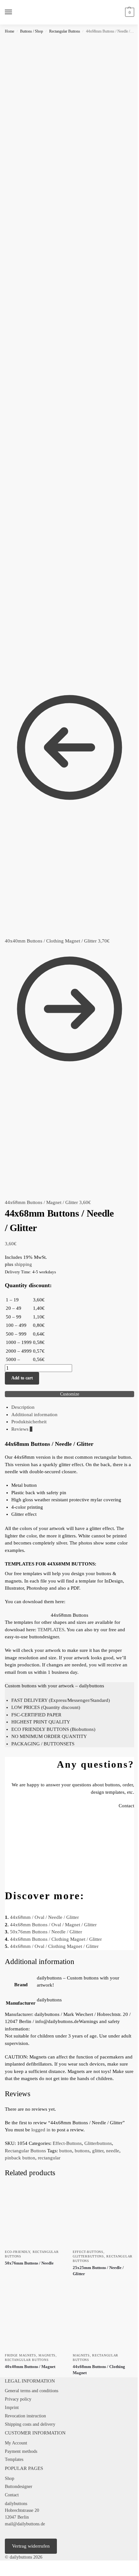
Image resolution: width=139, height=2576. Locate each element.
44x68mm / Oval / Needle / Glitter (44, 1917)
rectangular (49, 2158)
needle (113, 2151)
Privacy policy (18, 2399)
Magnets (47, 2355)
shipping (23, 1264)
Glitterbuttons (98, 2143)
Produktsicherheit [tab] (29, 1422)
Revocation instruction (25, 2416)
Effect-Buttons (67, 2143)
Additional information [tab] (34, 1415)
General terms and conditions (32, 2391)
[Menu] (15, 12)
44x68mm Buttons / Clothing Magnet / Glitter (56, 1939)
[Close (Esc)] (17, 2566)
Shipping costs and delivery (30, 2424)
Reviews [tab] (22, 1429)
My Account (16, 2443)
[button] (129, 12)
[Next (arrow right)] (7, 2574)
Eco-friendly (17, 2252)
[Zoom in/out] (2, 2566)
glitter (98, 2151)
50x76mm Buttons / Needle (29, 2263)
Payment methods (21, 2451)
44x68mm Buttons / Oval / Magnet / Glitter (53, 1925)
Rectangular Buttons (65, 31)
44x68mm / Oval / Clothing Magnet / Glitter (54, 1946)
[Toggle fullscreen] (7, 2566)
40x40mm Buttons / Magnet (30, 2367)
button (66, 2151)
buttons (82, 2151)
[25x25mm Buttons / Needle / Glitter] (103, 2215)
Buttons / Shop (32, 31)
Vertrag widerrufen (31, 2546)
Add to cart (22, 1378)
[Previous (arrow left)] (2, 2574)
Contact (12, 2495)
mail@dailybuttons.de (25, 2524)
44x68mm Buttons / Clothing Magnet (99, 2370)
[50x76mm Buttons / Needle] (36, 2215)
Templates (14, 2459)
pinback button (20, 2158)
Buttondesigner (19, 2487)
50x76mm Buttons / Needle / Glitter (46, 1932)
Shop (10, 2478)
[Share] (12, 2566)
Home (10, 31)
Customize (70, 1394)
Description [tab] (23, 1407)
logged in (41, 2130)
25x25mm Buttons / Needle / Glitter (98, 2271)
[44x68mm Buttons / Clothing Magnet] (103, 2319)
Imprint (12, 2408)
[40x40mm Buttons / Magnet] (36, 2319)
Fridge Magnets (21, 2355)
